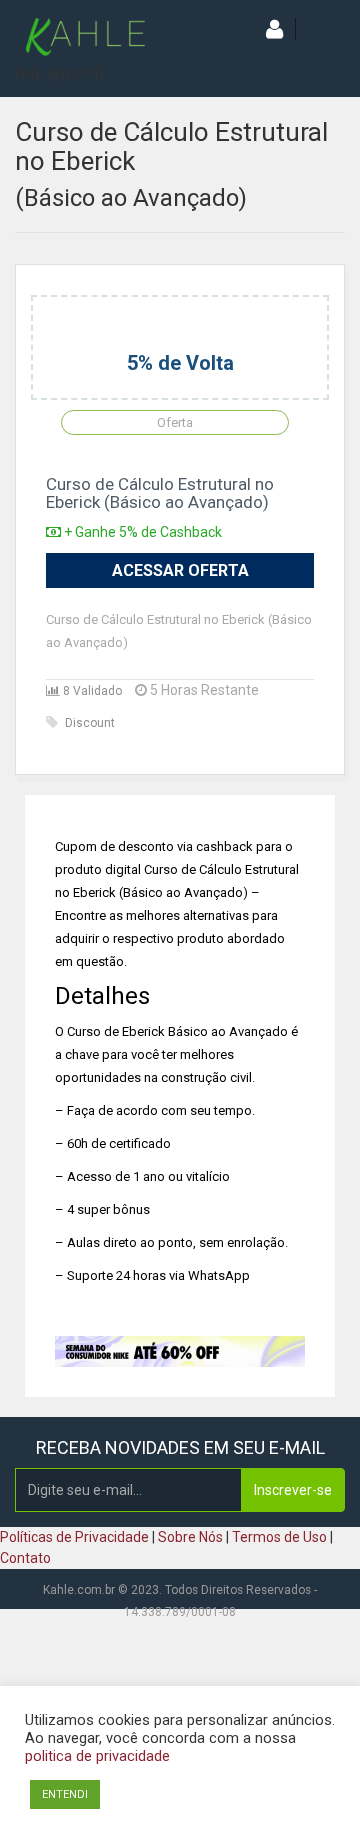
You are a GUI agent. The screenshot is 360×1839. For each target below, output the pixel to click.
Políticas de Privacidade (74, 1537)
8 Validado (91, 691)
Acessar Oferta (180, 570)
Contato (25, 1558)
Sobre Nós (190, 1537)
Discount (90, 723)
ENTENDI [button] (65, 1794)
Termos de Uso (279, 1537)
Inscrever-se (293, 1490)
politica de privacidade (97, 1756)
